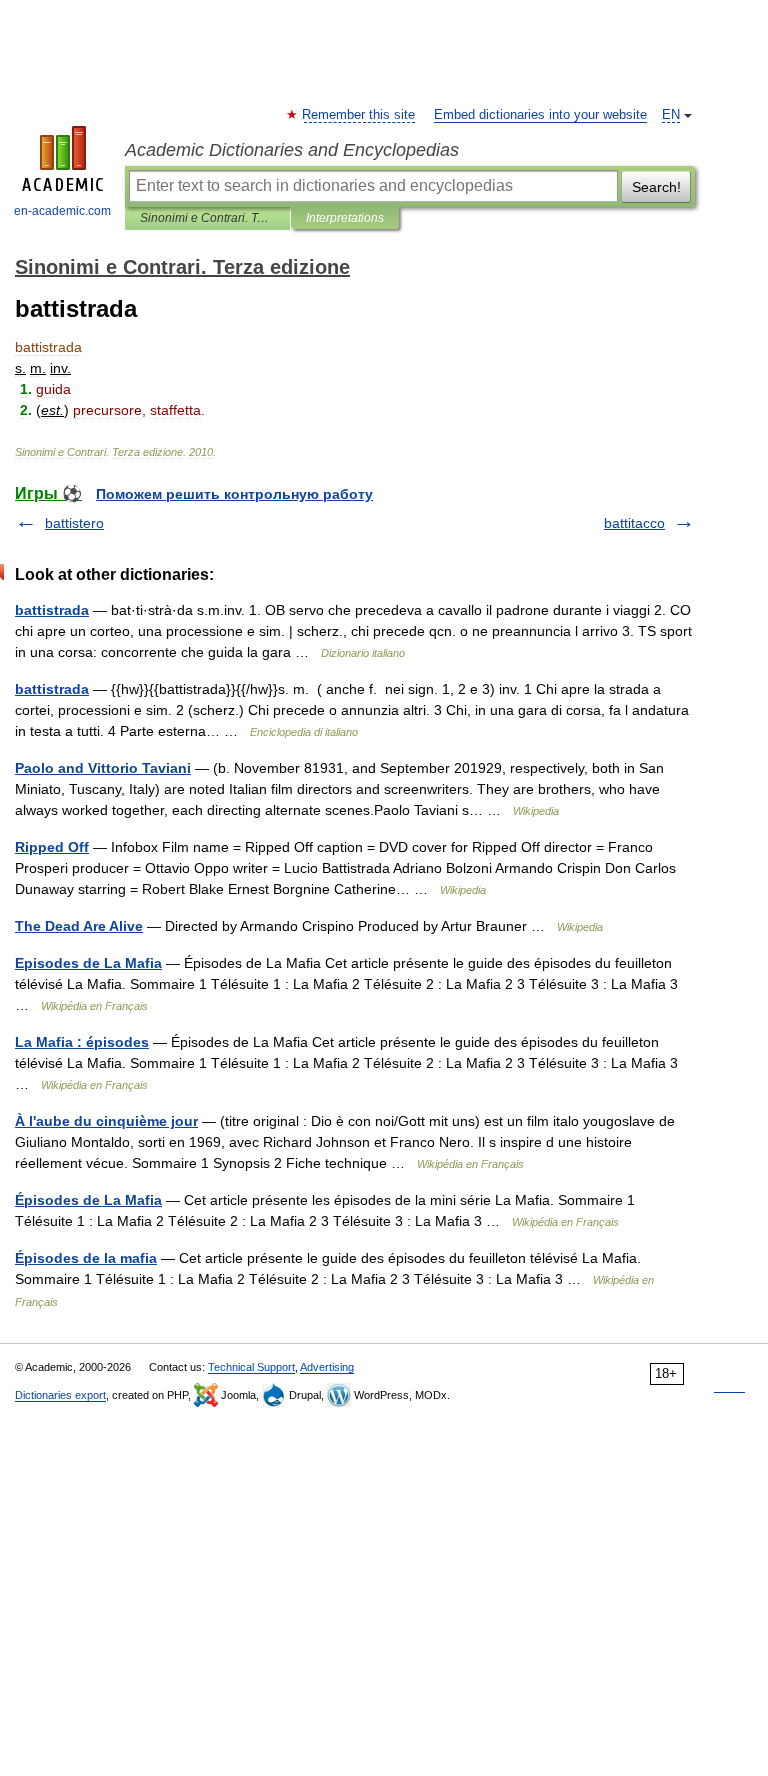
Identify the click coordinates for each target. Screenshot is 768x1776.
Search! (656, 187)
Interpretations (345, 218)
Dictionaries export (60, 1395)
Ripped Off (52, 847)
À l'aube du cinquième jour (106, 1121)
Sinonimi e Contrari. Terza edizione (207, 218)
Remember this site (359, 115)
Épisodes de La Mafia (88, 1200)
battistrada (52, 610)
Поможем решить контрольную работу (234, 494)
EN (671, 115)
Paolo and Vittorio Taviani (103, 768)
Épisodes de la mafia (86, 1258)
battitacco (634, 523)
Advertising (327, 1367)
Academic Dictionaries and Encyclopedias (292, 150)
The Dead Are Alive (79, 926)
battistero (74, 523)
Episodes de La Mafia (88, 963)
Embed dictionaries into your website (540, 115)
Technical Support (251, 1367)
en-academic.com (62, 211)
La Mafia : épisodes (82, 1042)
